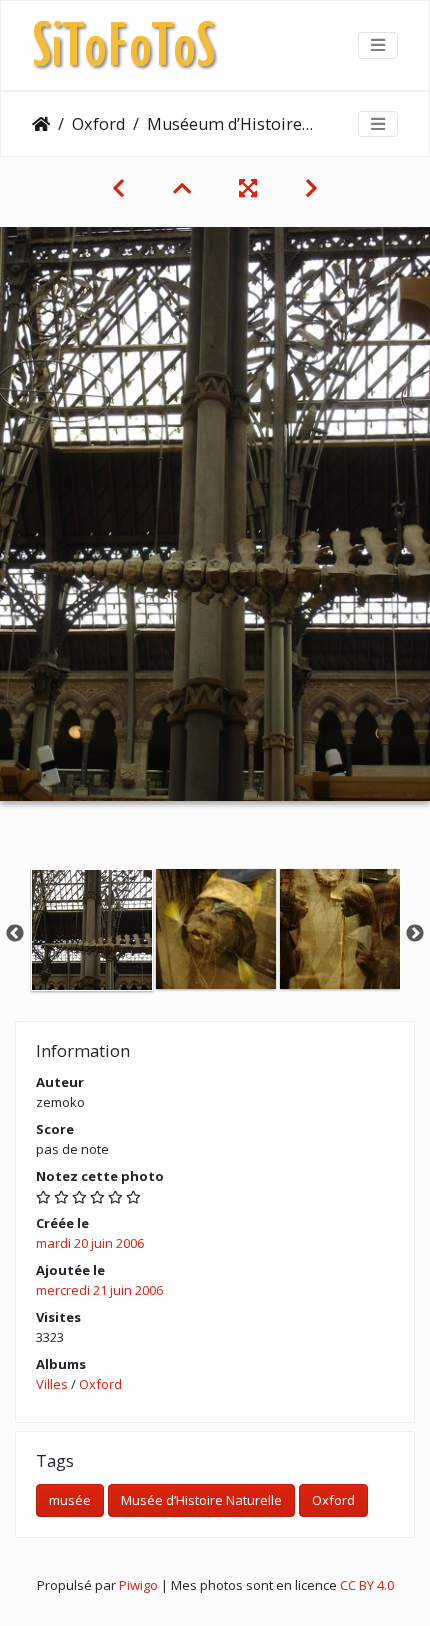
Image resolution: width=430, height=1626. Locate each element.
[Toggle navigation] (378, 45)
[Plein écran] (248, 188)
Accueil (41, 124)
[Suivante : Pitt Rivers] (311, 188)
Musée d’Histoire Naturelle (201, 1500)
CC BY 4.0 (367, 1585)
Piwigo (138, 1585)
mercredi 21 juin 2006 (99, 1290)
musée (70, 1500)
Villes (52, 1384)
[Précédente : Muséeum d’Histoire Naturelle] (118, 188)
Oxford (98, 124)
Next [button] (415, 934)
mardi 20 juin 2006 (90, 1243)
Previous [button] (15, 934)
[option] (92, 930)
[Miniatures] (182, 188)
